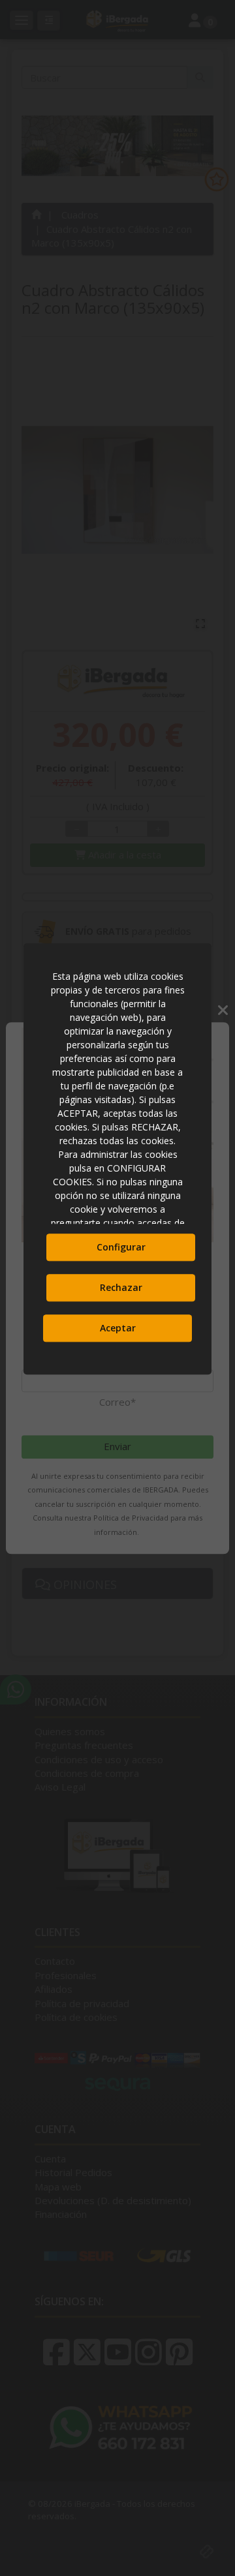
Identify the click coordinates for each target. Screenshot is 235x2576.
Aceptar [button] (118, 1328)
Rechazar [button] (121, 1288)
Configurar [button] (121, 1248)
